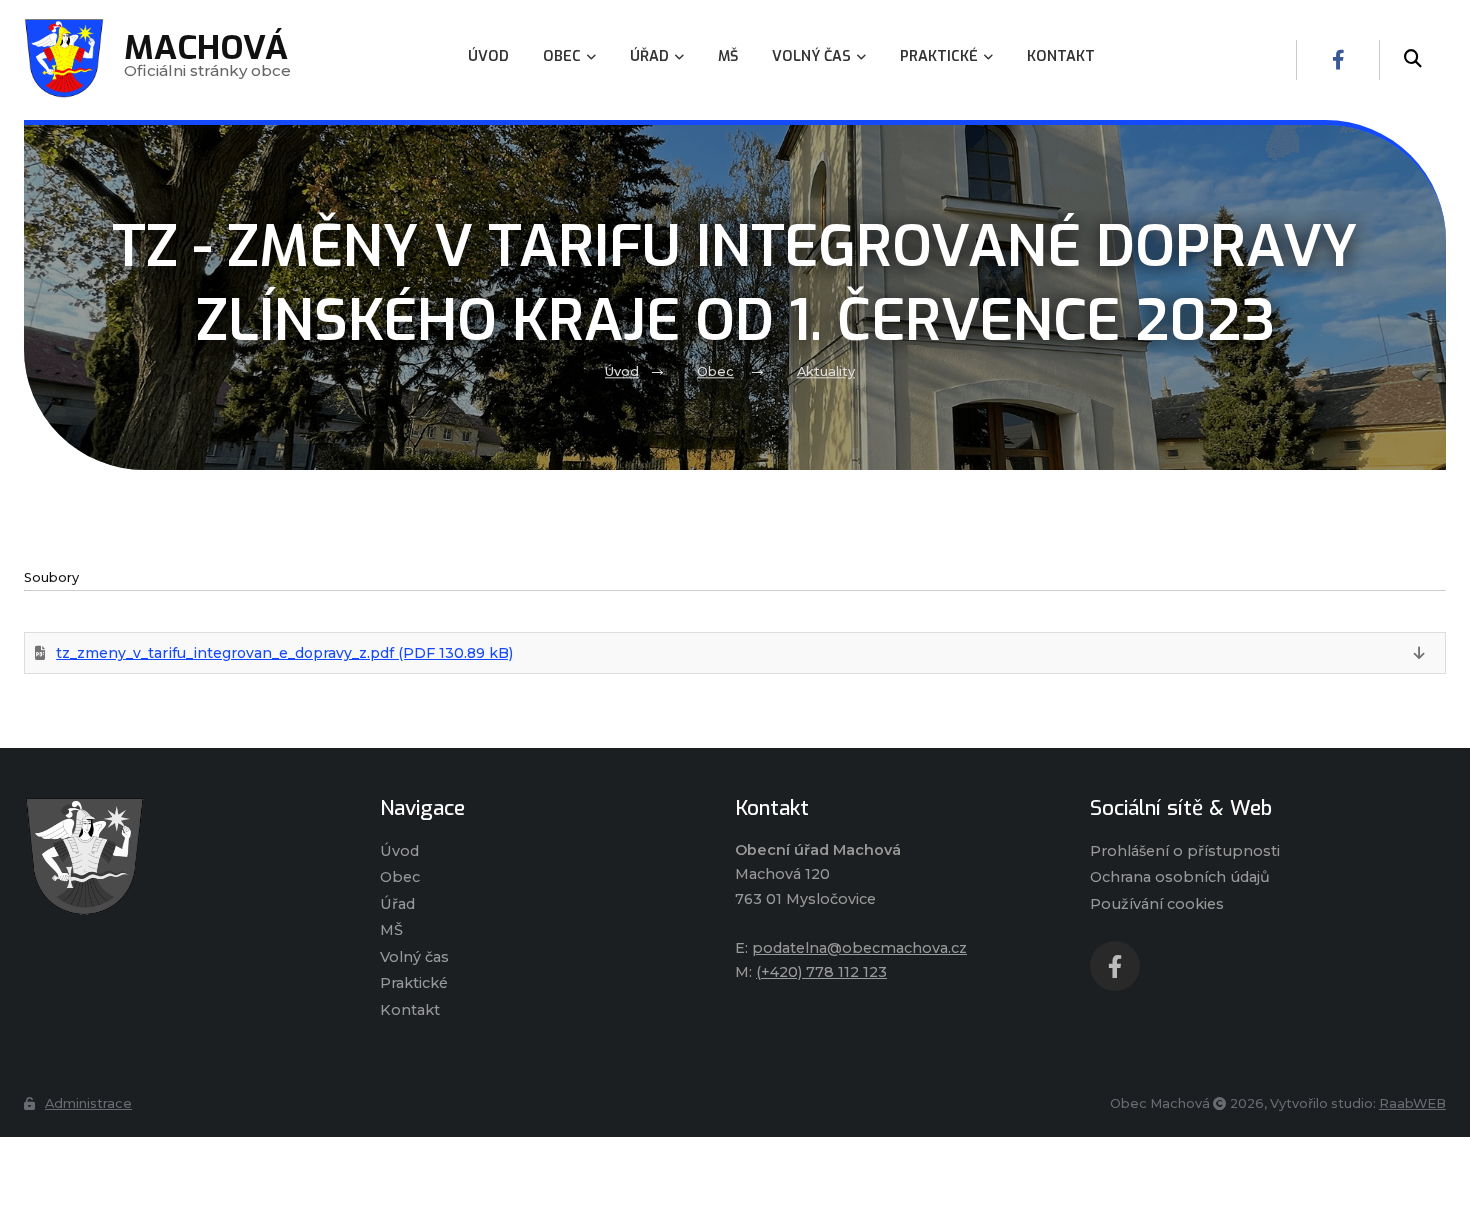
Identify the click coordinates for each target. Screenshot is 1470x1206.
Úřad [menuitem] (649, 56)
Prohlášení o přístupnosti (1185, 851)
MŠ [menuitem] (728, 56)
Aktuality (826, 372)
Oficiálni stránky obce (207, 59)
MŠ (391, 930)
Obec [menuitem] (562, 56)
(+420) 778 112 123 (821, 972)
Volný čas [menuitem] (811, 56)
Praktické (414, 983)
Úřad (397, 904)
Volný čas (414, 957)
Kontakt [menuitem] (1061, 56)
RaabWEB (1412, 1103)
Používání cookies (1157, 904)
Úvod (622, 372)
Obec (715, 372)
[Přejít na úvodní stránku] (181, 856)
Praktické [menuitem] (939, 56)
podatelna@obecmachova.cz (859, 948)
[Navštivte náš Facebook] (1338, 60)
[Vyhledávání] (1413, 60)
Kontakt (410, 1010)
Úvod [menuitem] (488, 56)
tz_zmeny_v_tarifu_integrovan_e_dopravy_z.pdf (284, 653)
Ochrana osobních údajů (1180, 877)
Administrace (88, 1103)
